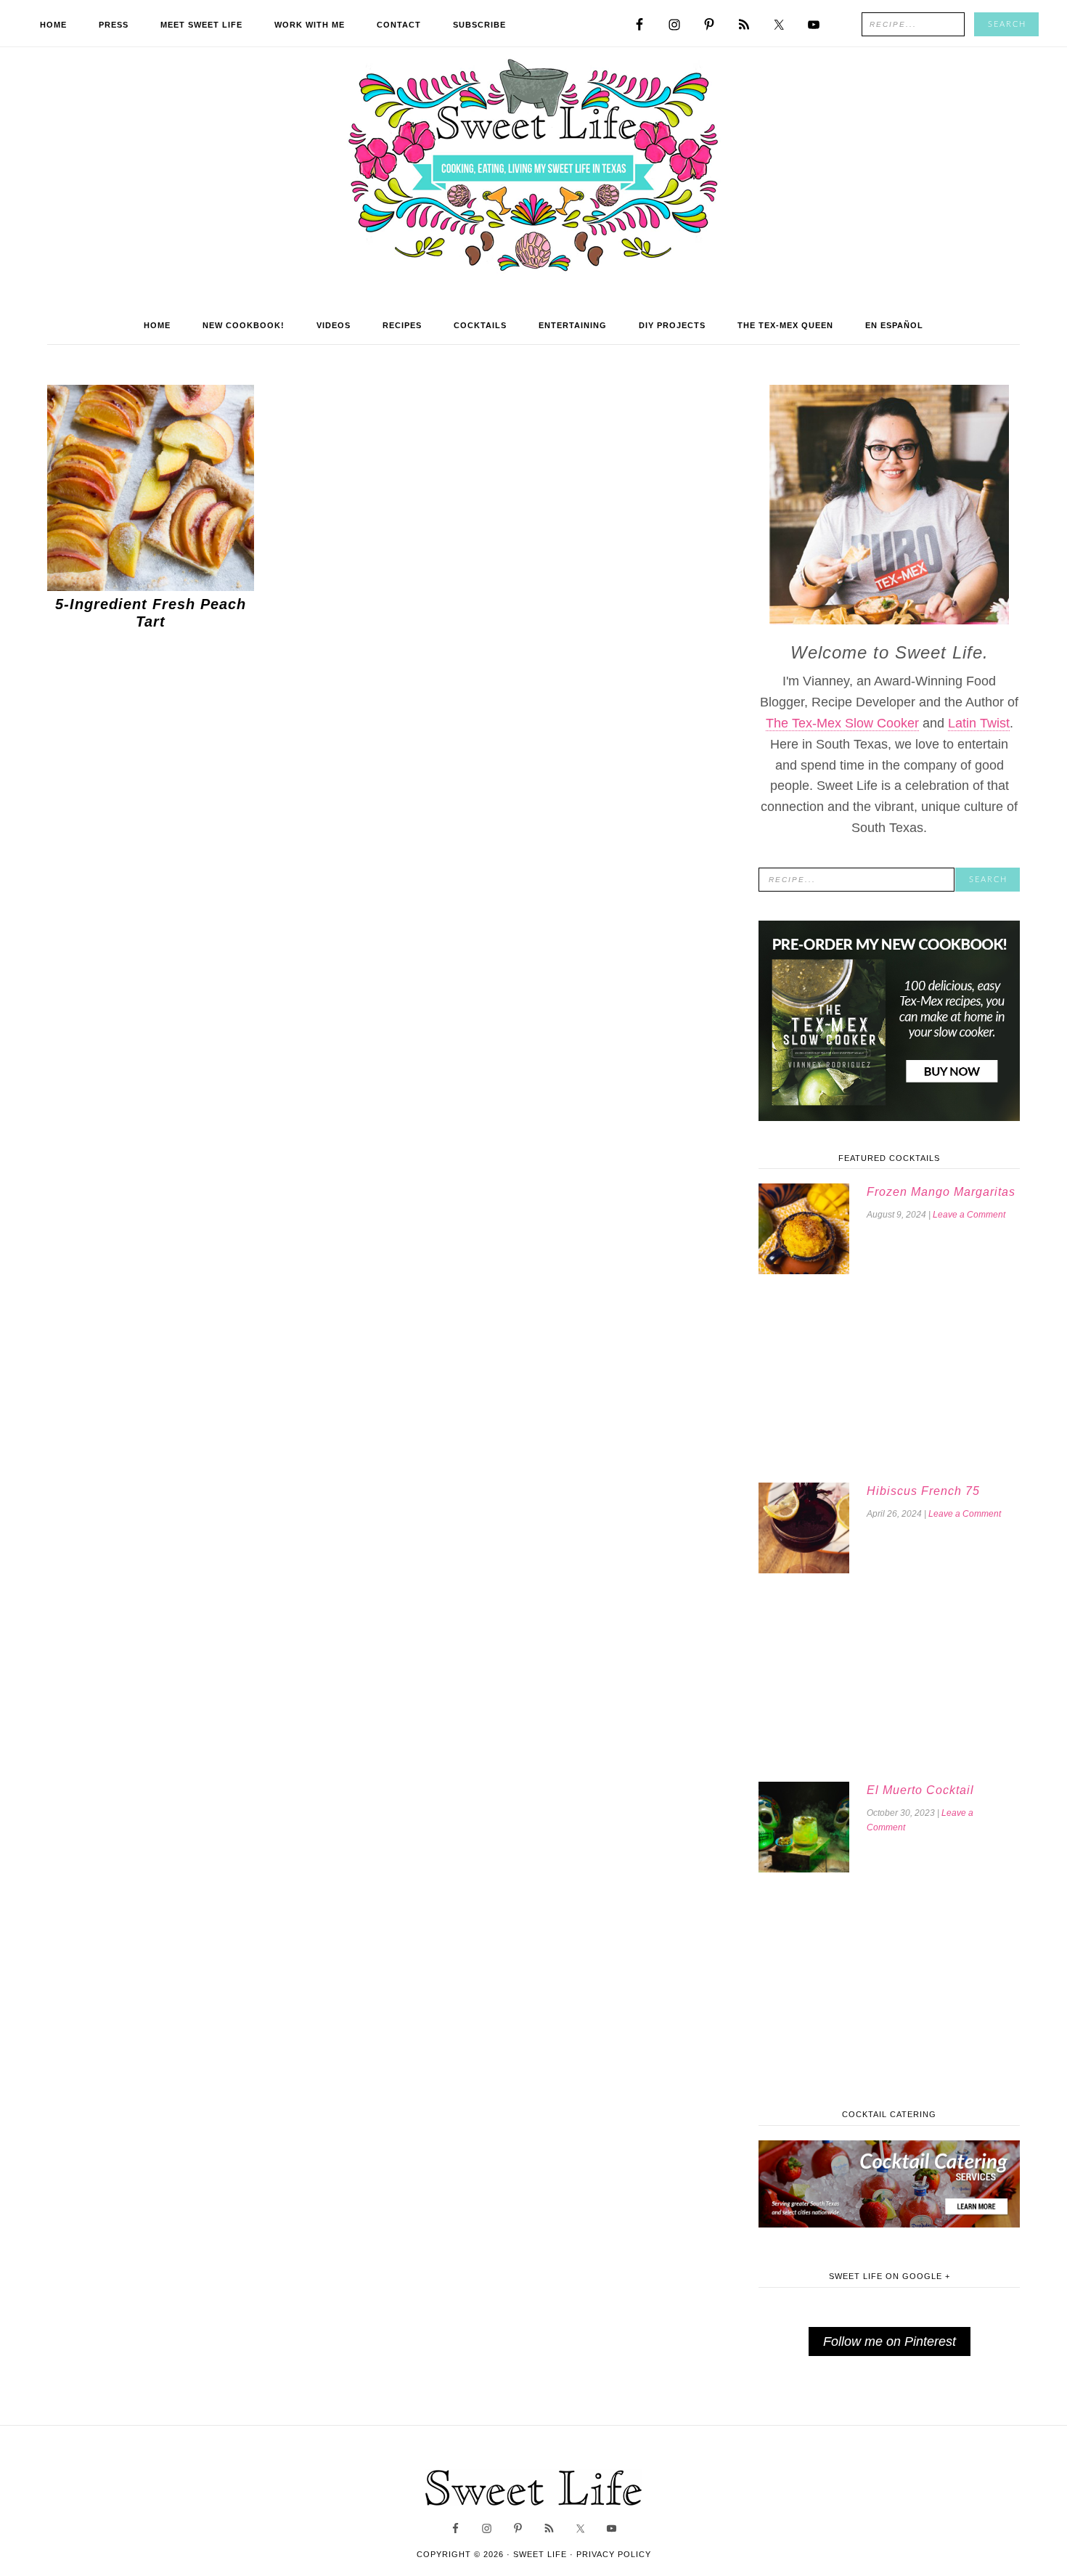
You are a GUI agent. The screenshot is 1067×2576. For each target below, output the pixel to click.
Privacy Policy (614, 2554)
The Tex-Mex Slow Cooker (842, 723)
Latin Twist (979, 723)
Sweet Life (534, 167)
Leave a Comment (969, 1215)
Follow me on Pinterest (890, 2341)
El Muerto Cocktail (920, 1790)
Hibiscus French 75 (923, 1491)
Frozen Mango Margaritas (941, 1192)
